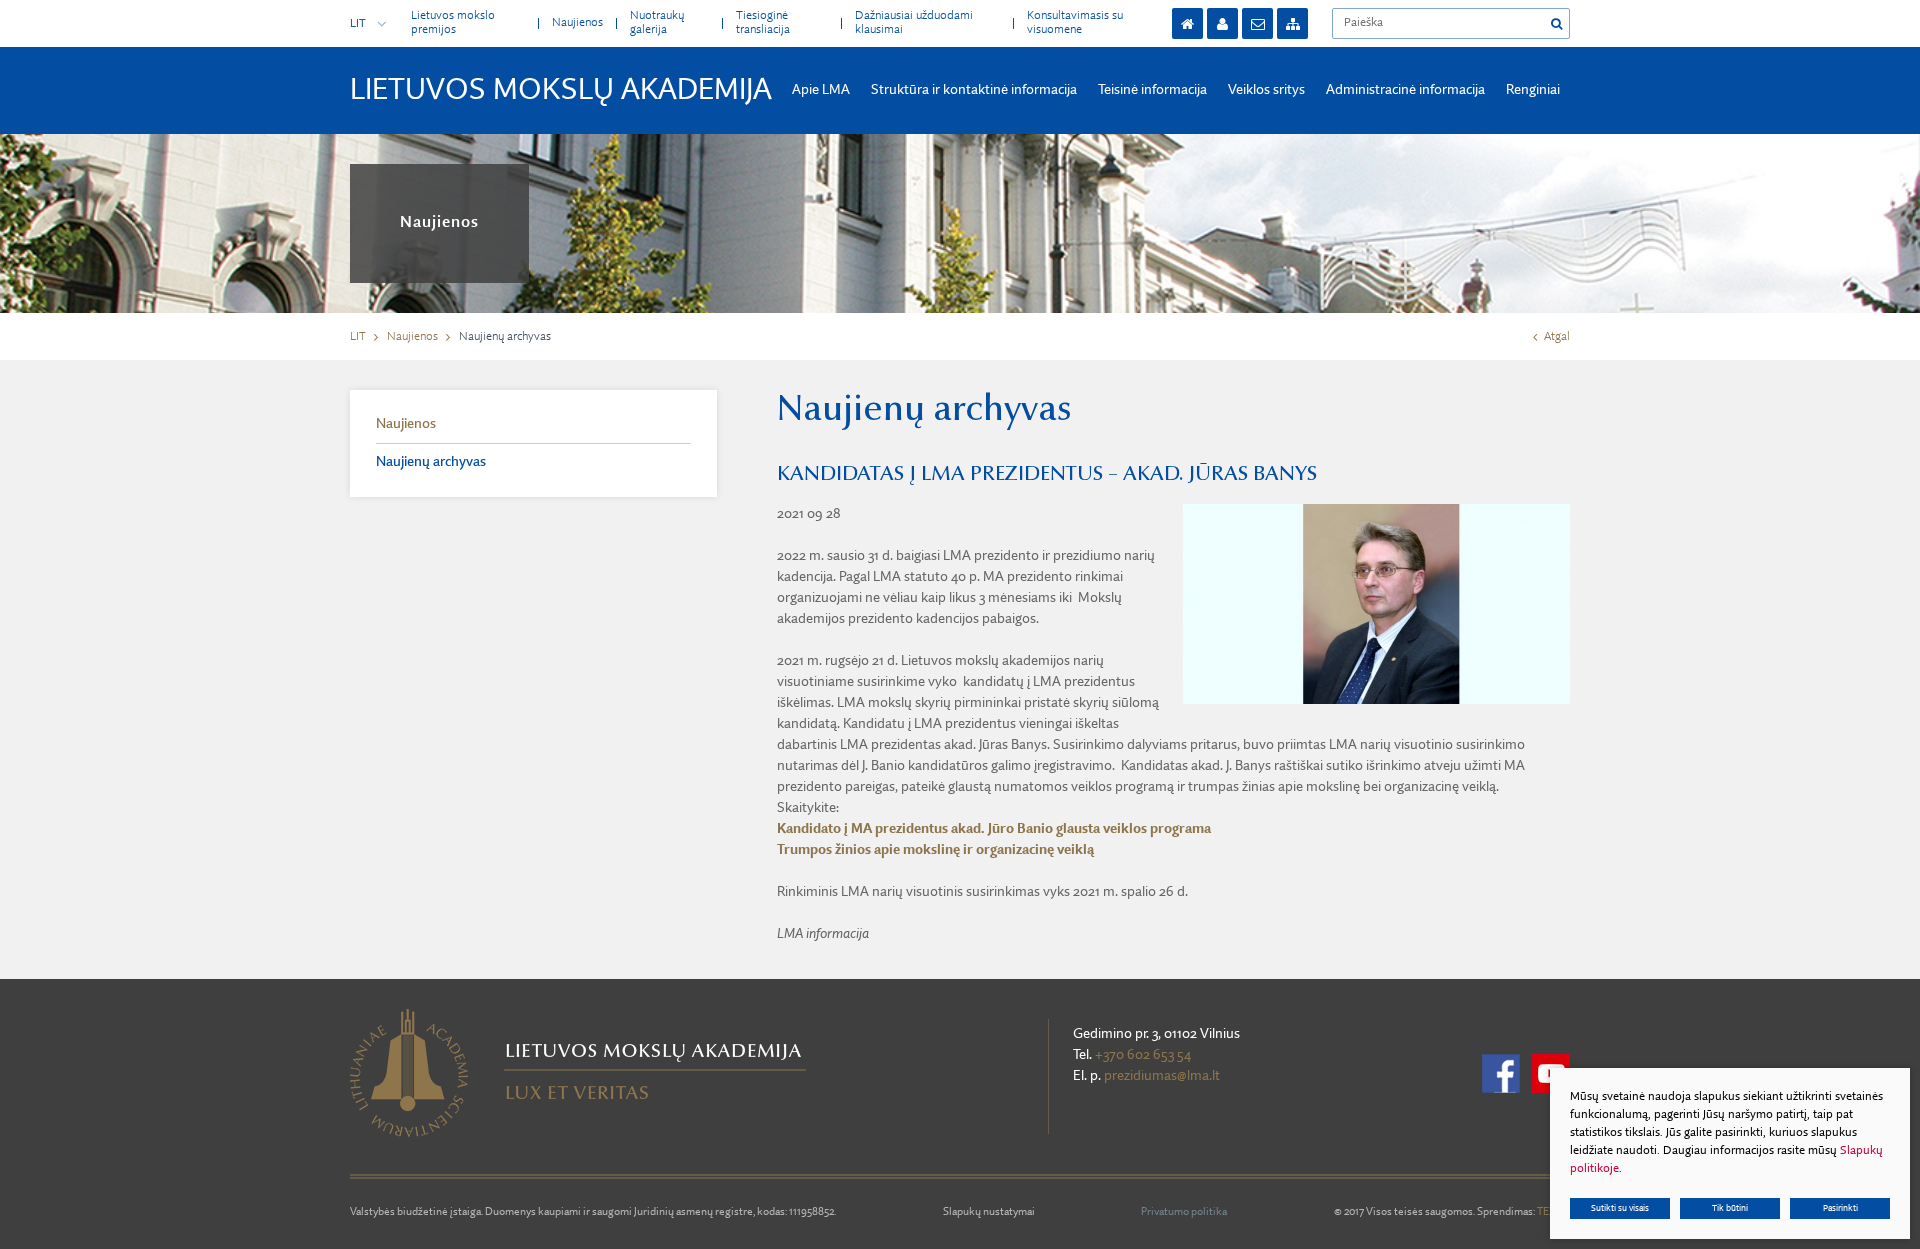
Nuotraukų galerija (657, 22)
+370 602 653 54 (1143, 1055)
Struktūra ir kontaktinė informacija (974, 90)
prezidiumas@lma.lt (1162, 1076)
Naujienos (577, 23)
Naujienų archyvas (431, 462)
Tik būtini (1730, 1208)
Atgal (1557, 337)
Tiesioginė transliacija (763, 22)
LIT (358, 24)
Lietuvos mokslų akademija (561, 91)
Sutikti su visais (1620, 1208)
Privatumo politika (1184, 1212)
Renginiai (1533, 90)
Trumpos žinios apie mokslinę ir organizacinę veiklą (935, 850)
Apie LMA (821, 90)
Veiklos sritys (1266, 90)
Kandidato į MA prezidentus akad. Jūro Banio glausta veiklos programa (994, 829)
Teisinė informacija (1152, 90)
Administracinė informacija (1405, 90)
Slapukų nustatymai (989, 1212)
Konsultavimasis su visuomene (1075, 22)
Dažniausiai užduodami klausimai (914, 22)
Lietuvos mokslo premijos (453, 22)
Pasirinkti (1840, 1208)
